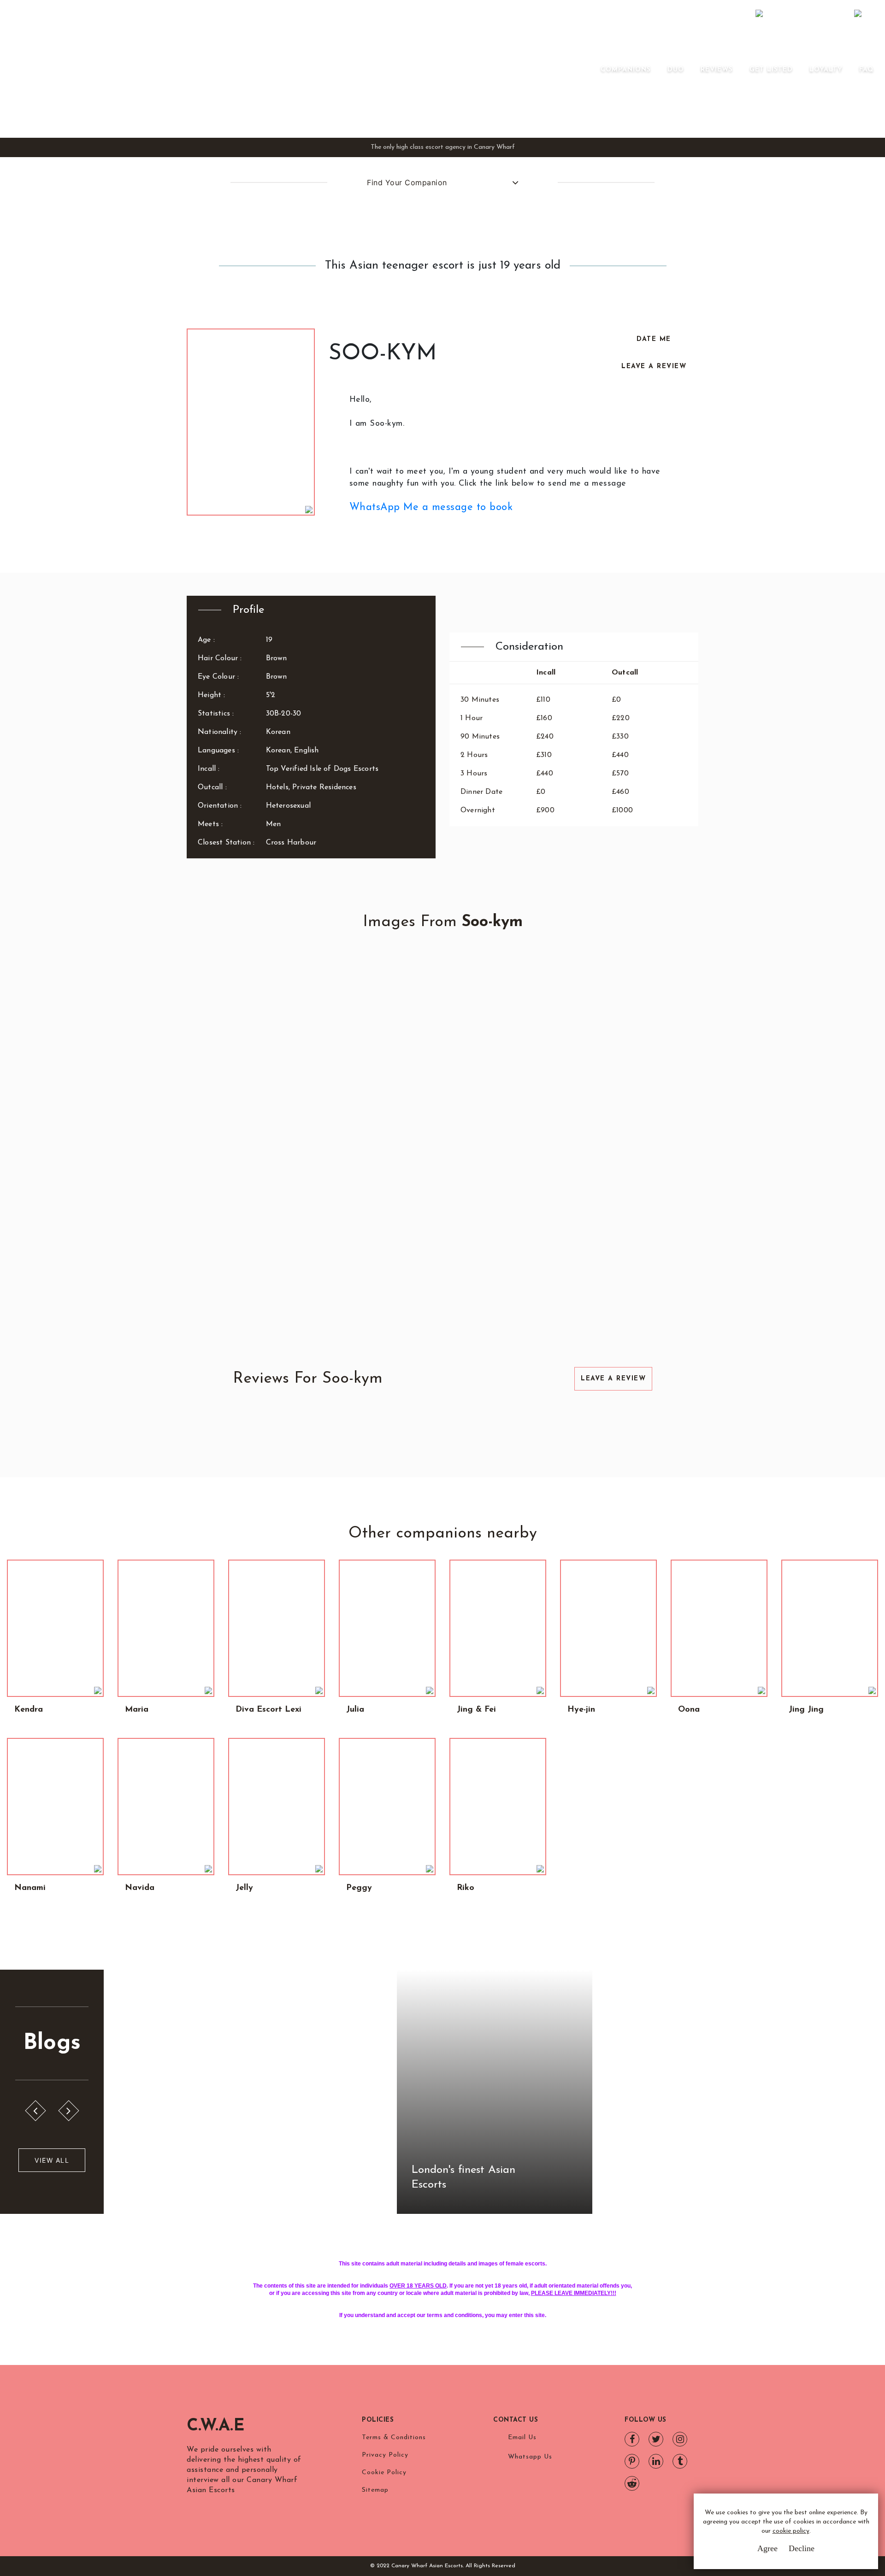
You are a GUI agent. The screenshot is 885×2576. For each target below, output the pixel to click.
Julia (355, 1710)
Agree (767, 2548)
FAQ (867, 70)
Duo (676, 70)
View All (52, 2160)
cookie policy (791, 2531)
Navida (140, 1888)
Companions (626, 70)
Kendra (29, 1710)
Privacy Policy (385, 2455)
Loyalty (826, 70)
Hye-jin (581, 1710)
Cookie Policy (384, 2473)
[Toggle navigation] (588, 69)
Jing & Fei (476, 1710)
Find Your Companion (407, 182)
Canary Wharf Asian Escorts (168, 69)
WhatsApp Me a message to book (431, 508)
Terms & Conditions (394, 2438)
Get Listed (771, 70)
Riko (466, 1888)
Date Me (654, 339)
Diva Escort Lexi (268, 1710)
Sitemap (375, 2490)
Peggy (359, 1888)
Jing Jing (806, 1710)
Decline (802, 2548)
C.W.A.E (215, 2426)
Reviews (717, 70)
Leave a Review (654, 367)
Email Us (522, 2438)
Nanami (30, 1888)
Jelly (244, 1888)
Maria (137, 1710)
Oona (689, 1710)
